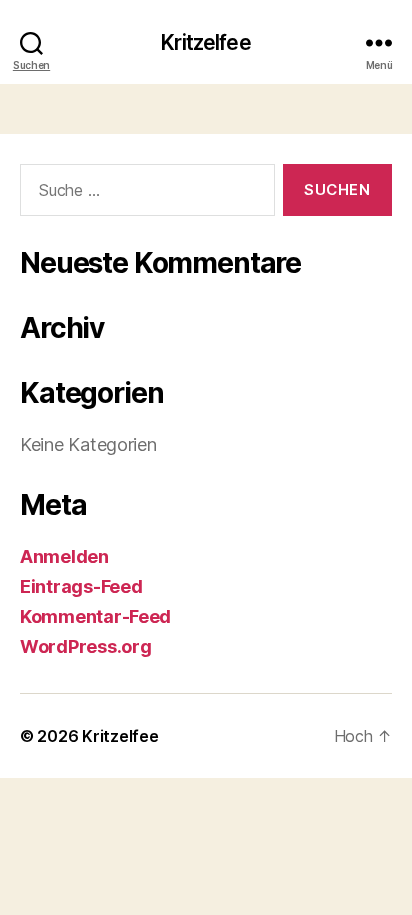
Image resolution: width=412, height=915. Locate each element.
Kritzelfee (205, 42)
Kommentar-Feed (95, 616)
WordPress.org (86, 646)
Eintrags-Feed (81, 586)
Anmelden (64, 556)
